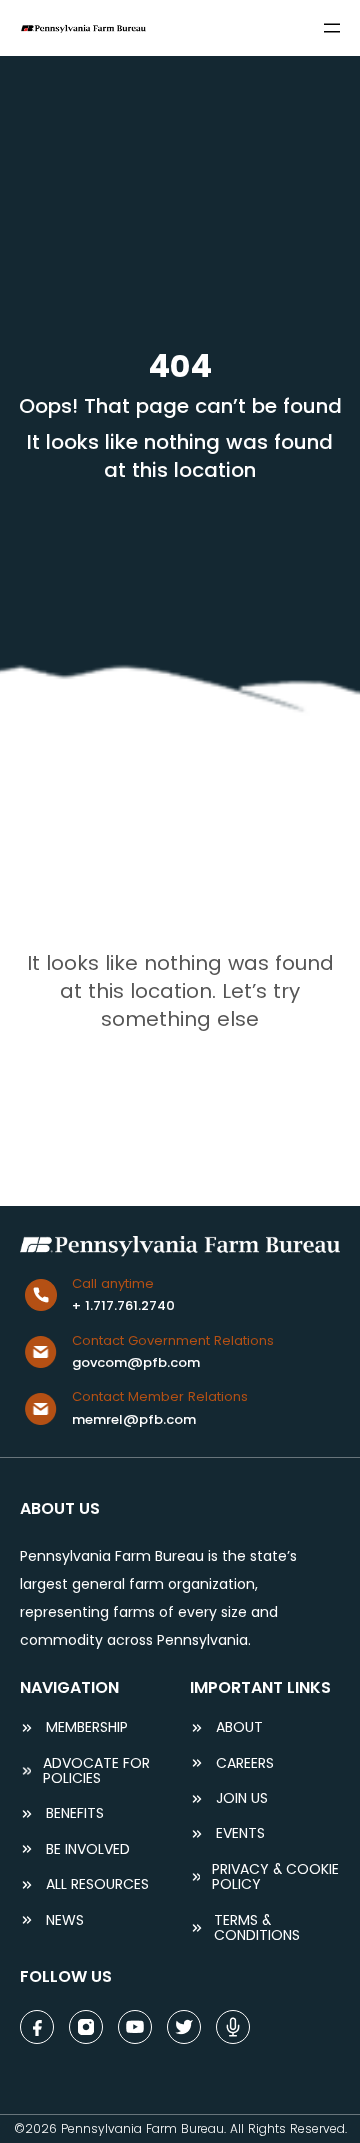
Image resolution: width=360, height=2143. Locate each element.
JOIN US (242, 1798)
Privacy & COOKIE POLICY (275, 1877)
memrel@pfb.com (134, 1419)
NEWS (65, 1920)
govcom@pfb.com (136, 1362)
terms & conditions (257, 1928)
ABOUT (239, 1727)
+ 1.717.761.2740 (123, 1305)
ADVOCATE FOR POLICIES (96, 1771)
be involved (88, 1849)
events (240, 1833)
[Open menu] (332, 28)
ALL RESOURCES (97, 1884)
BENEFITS (75, 1813)
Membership (87, 1727)
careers (245, 1763)
